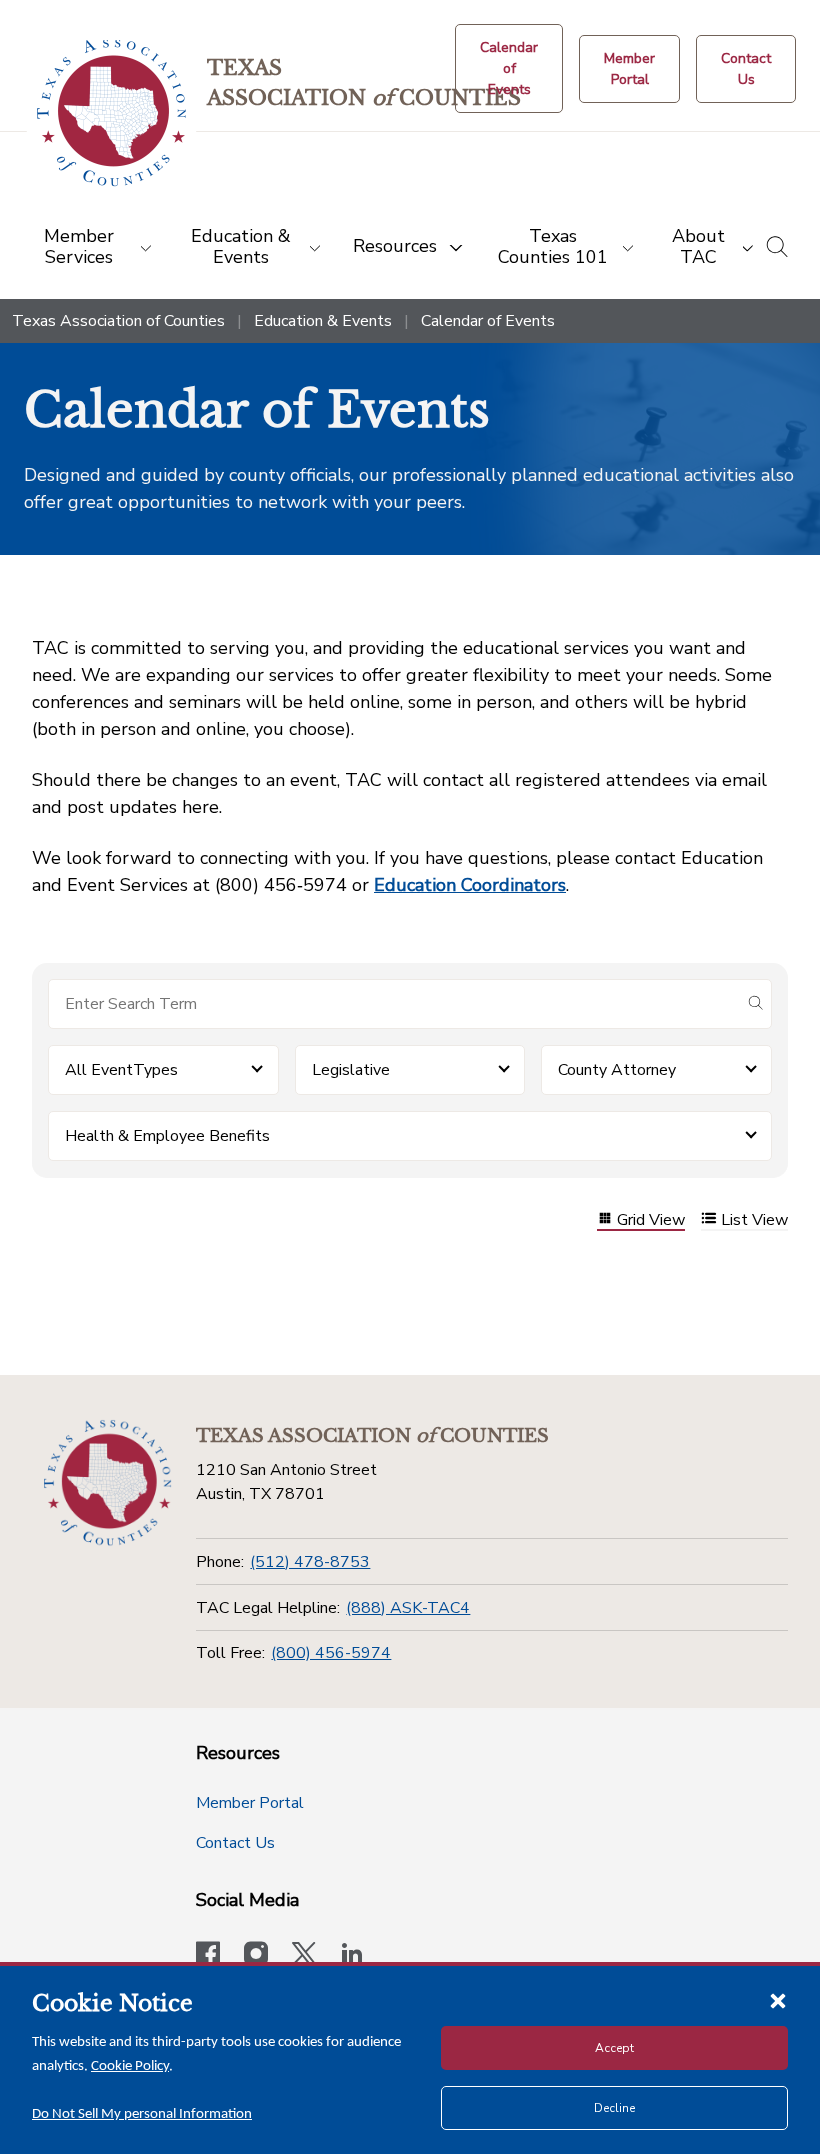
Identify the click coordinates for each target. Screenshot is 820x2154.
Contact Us (235, 1843)
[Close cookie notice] (778, 2000)
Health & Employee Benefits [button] (167, 1136)
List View (754, 1220)
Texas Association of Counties (118, 321)
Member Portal (250, 1803)
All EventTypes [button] (121, 1070)
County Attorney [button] (617, 1070)
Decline (614, 2108)
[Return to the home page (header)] (111, 113)
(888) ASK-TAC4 (408, 1608)
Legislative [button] (351, 1070)
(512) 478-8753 (310, 1562)
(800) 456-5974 (331, 1653)
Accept (614, 2048)
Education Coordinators (470, 885)
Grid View (651, 1220)
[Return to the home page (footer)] (107, 1483)
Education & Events (323, 321)
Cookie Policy (130, 2066)
